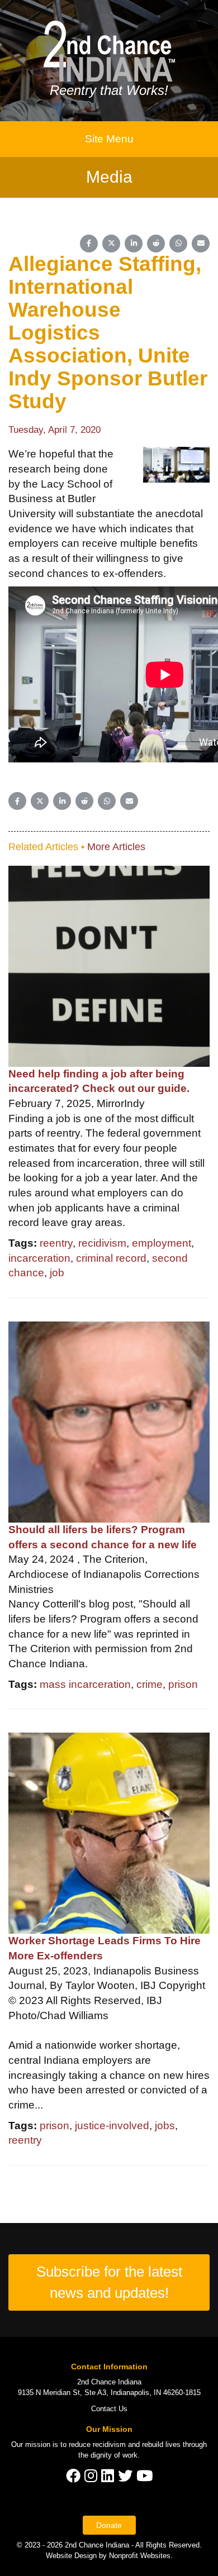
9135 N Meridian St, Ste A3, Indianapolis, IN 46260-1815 (109, 2393)
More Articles (116, 847)
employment (162, 1243)
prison (183, 1684)
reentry (56, 1243)
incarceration (39, 1258)
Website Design (72, 2556)
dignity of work (114, 2455)
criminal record (111, 1258)
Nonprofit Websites (140, 2556)
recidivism (102, 1243)
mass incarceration (85, 1684)
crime (150, 1684)
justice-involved (112, 2126)
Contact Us (109, 2409)
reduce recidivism (97, 2444)
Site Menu (109, 139)
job (57, 1273)
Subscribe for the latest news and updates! (109, 2282)
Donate (109, 2525)
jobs (165, 2126)
